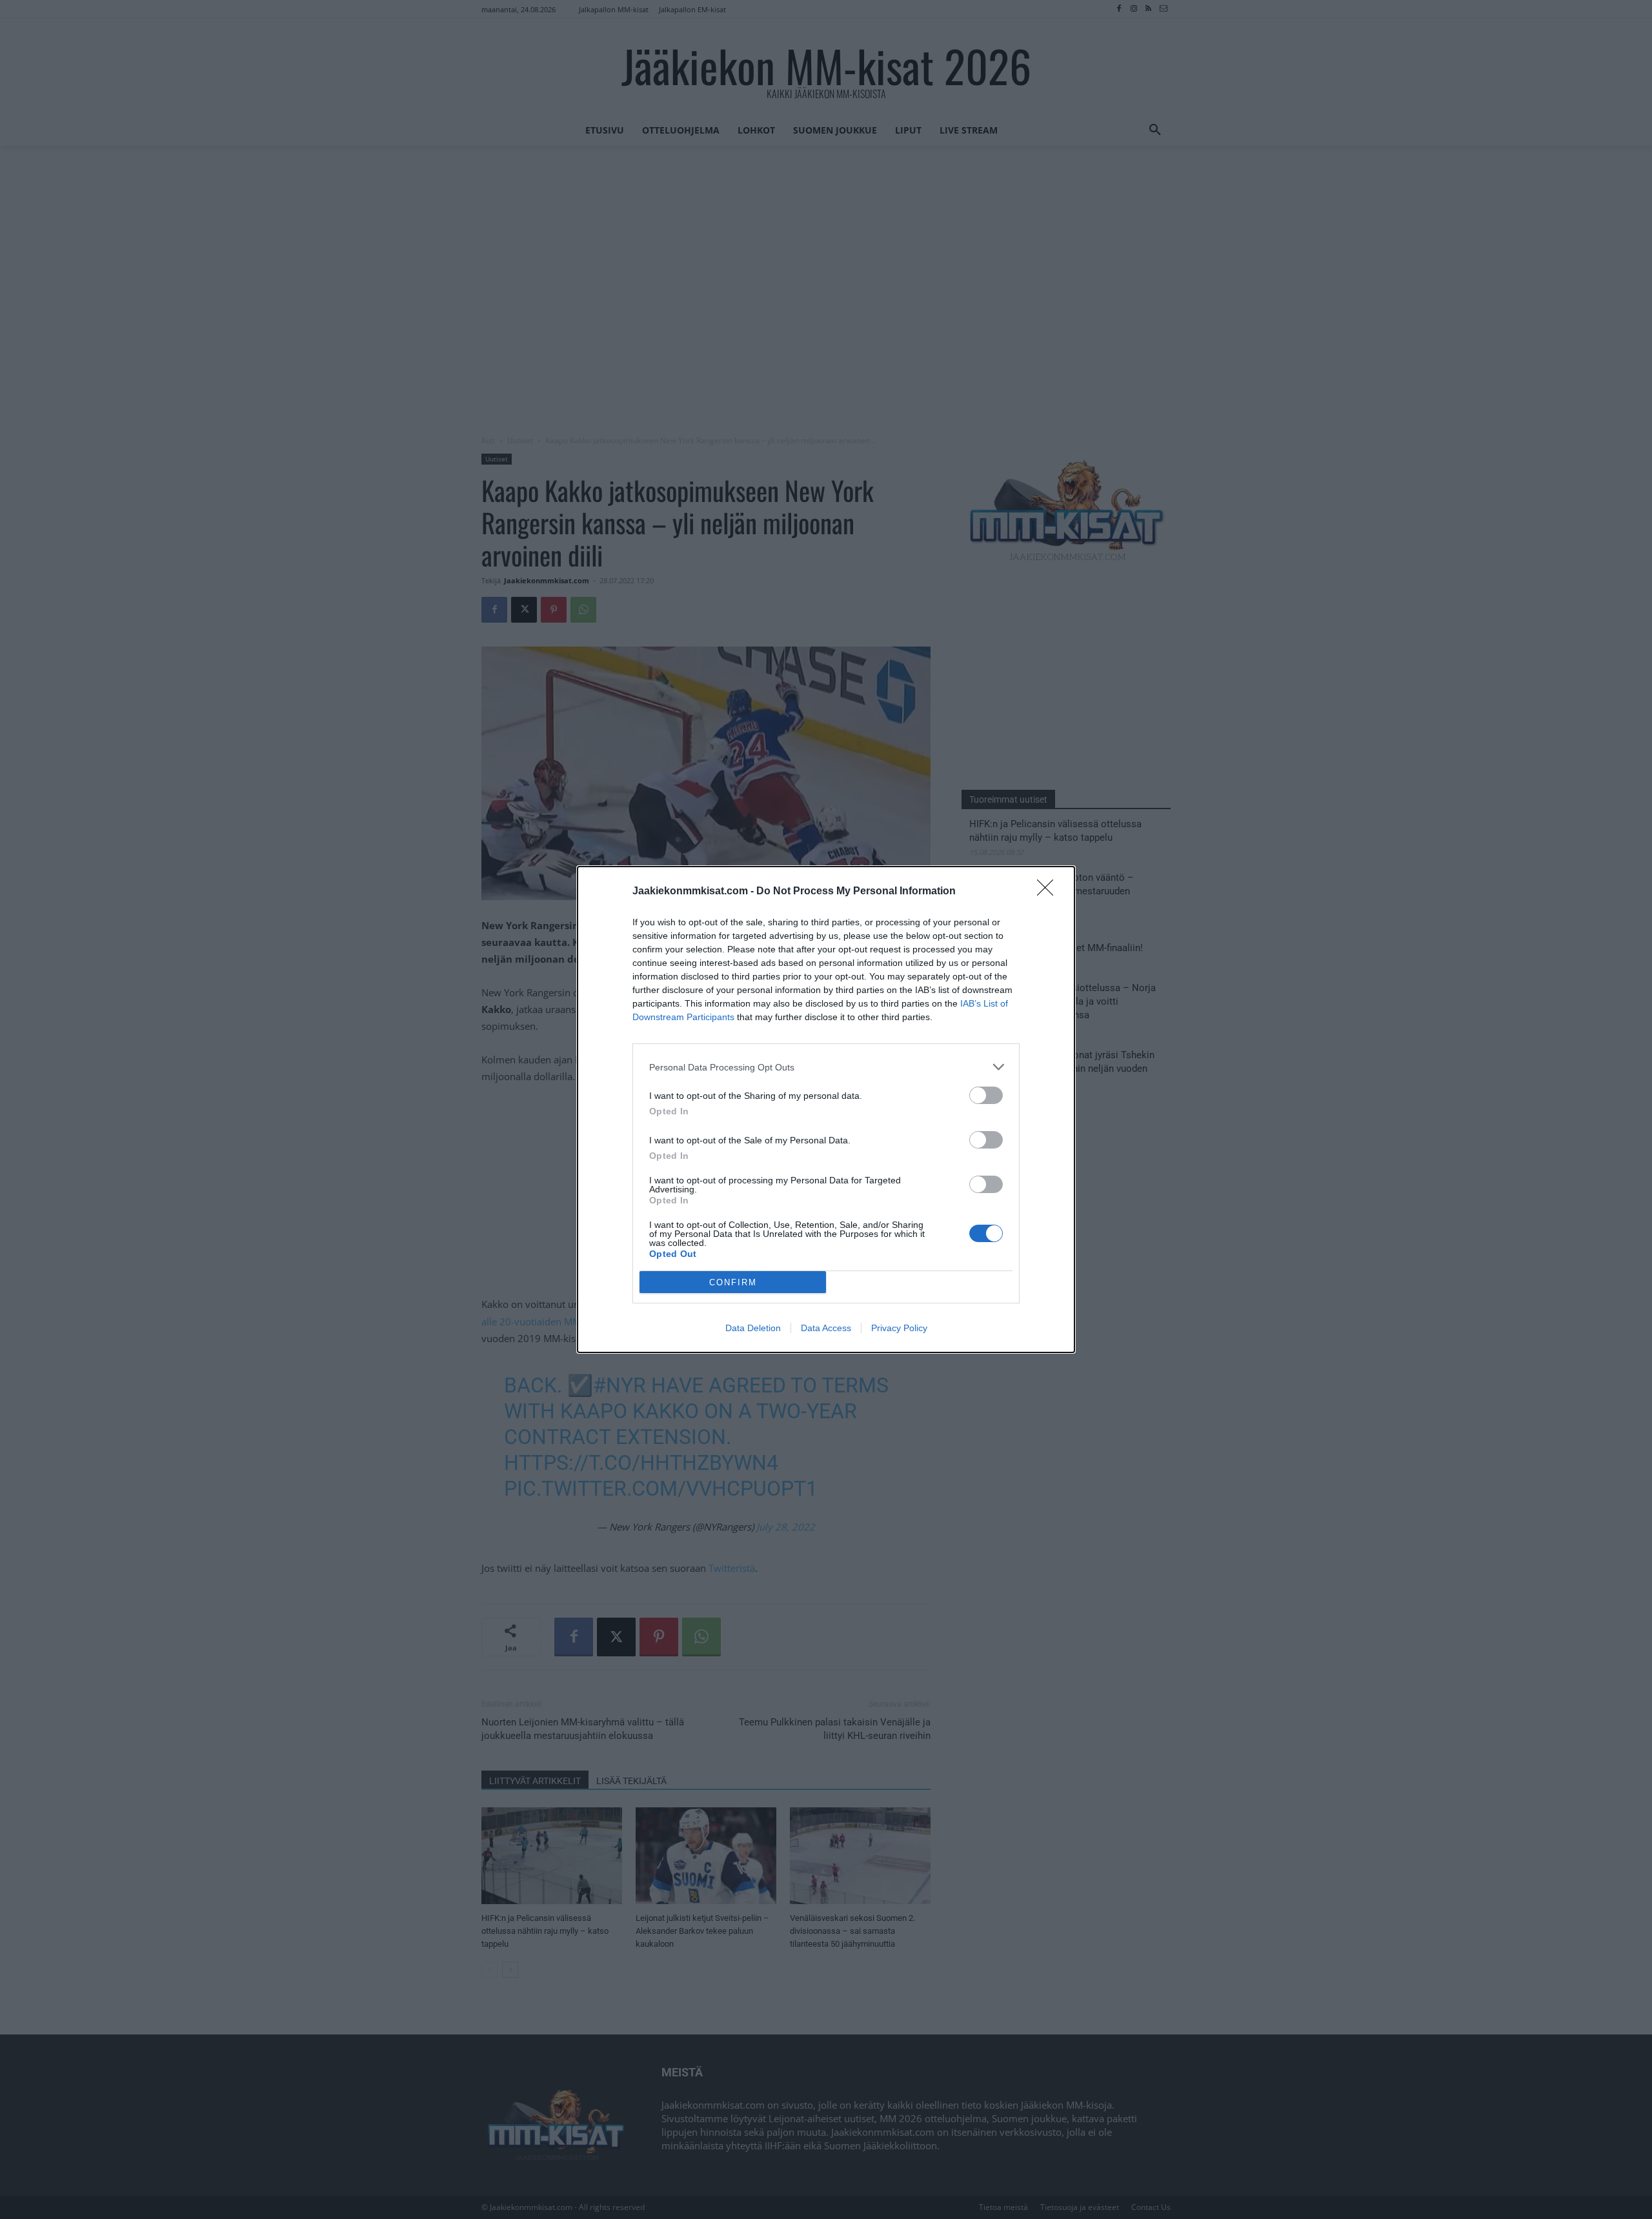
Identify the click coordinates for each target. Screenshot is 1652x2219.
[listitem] (826, 1067)
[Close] (1049, 892)
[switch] (986, 1095)
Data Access (826, 1328)
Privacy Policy (899, 1328)
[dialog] (826, 1109)
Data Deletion (753, 1328)
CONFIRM (733, 1282)
